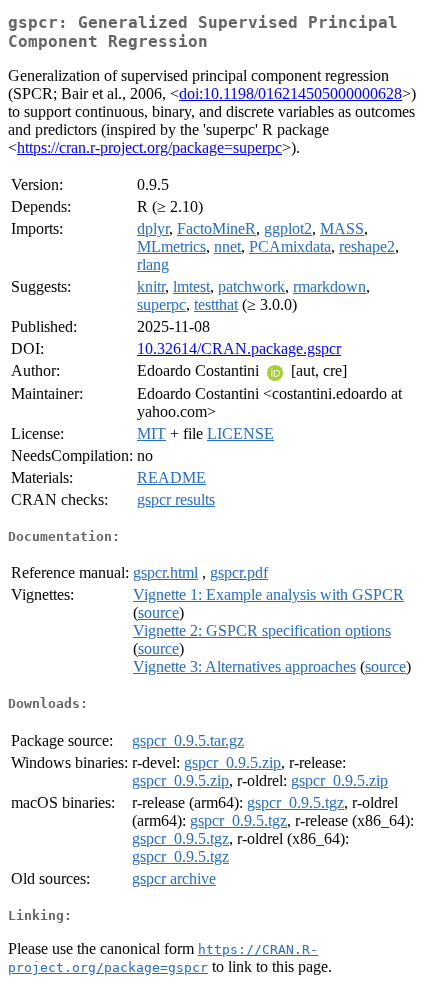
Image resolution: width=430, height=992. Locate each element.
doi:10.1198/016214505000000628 (290, 93)
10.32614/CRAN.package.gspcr (239, 348)
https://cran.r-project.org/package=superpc (149, 147)
